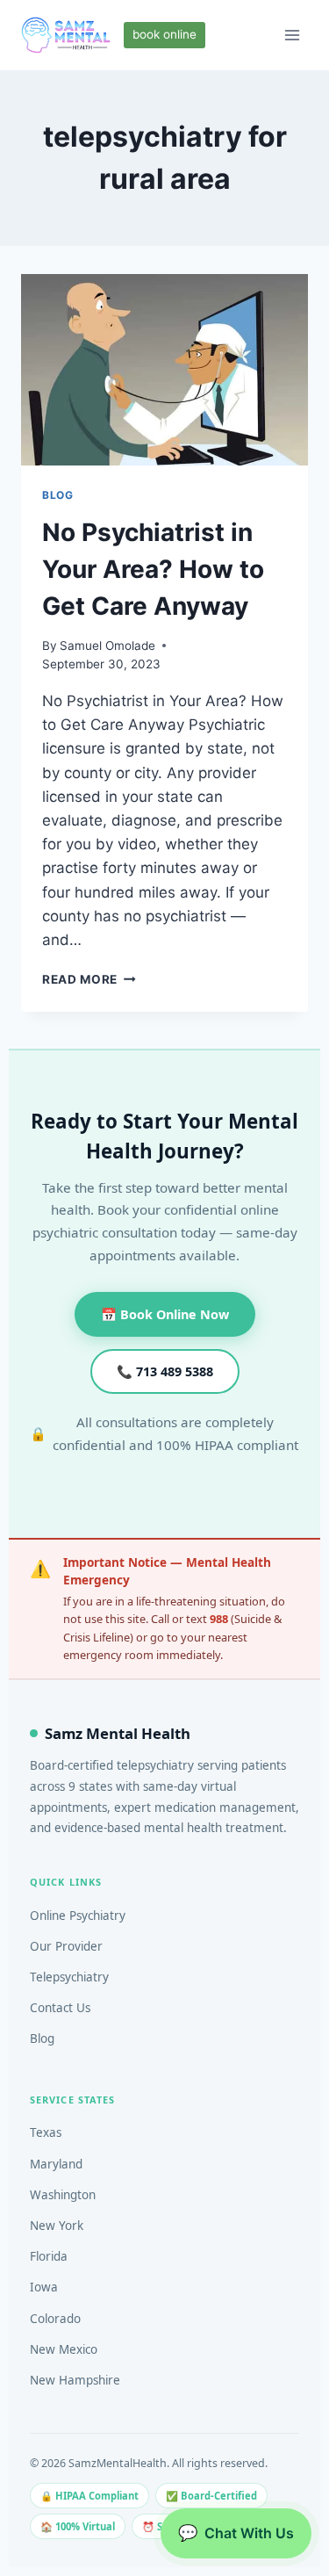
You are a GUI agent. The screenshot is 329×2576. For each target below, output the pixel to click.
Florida (49, 2256)
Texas (46, 2132)
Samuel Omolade (107, 646)
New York (57, 2226)
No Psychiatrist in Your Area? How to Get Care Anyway (153, 569)
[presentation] (164, 370)
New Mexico (64, 2349)
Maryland (56, 2164)
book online (164, 34)
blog (57, 495)
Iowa (44, 2287)
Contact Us (60, 2008)
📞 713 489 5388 (165, 1371)
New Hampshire (75, 2380)
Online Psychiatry (78, 1916)
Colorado (55, 2319)
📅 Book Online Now (165, 1314)
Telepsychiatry (69, 1977)
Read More (89, 979)
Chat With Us (236, 2533)
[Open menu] (292, 35)
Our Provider (66, 1946)
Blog (42, 2038)
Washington (63, 2195)
